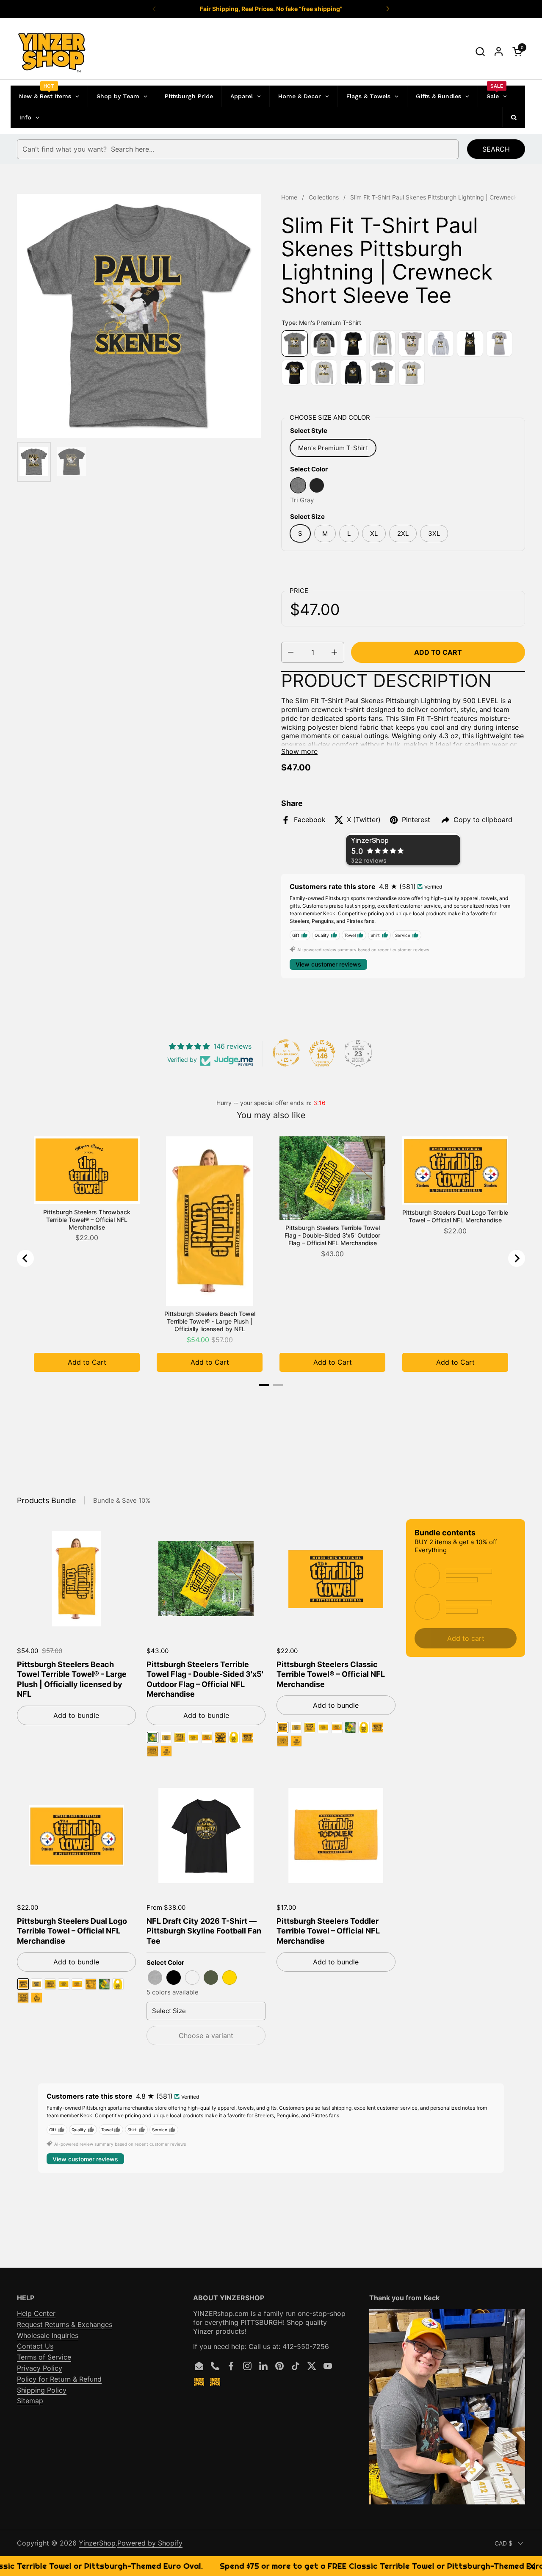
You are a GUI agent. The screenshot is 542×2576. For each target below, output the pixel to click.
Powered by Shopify (150, 2543)
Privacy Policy (40, 2368)
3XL (434, 533)
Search (496, 149)
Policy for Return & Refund (59, 2379)
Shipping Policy (42, 2390)
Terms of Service (44, 2357)
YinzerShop (97, 2543)
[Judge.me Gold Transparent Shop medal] (286, 1053)
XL (374, 533)
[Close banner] (532, 2566)
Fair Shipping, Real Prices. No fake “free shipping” (271, 9)
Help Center (36, 2313)
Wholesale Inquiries (48, 2335)
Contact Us (35, 2346)
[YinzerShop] (52, 52)
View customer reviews (328, 964)
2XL (403, 533)
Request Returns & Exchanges (65, 2324)
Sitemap (30, 2401)
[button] (480, 51)
